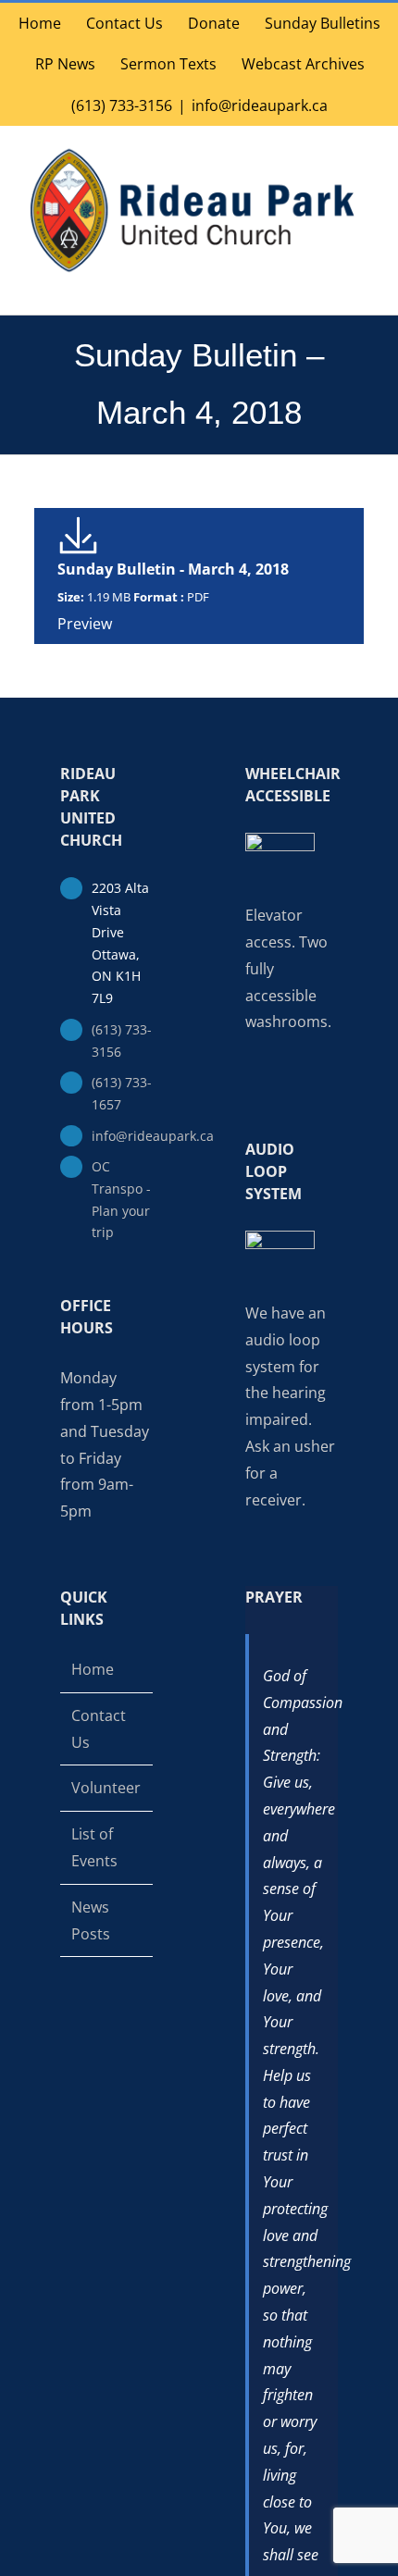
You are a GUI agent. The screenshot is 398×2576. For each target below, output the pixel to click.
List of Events (94, 1847)
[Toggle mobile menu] (363, 285)
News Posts (91, 1920)
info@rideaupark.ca (260, 105)
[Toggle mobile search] (330, 285)
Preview (85, 624)
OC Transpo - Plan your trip (121, 1199)
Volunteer (106, 1788)
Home (93, 1669)
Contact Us (99, 1729)
